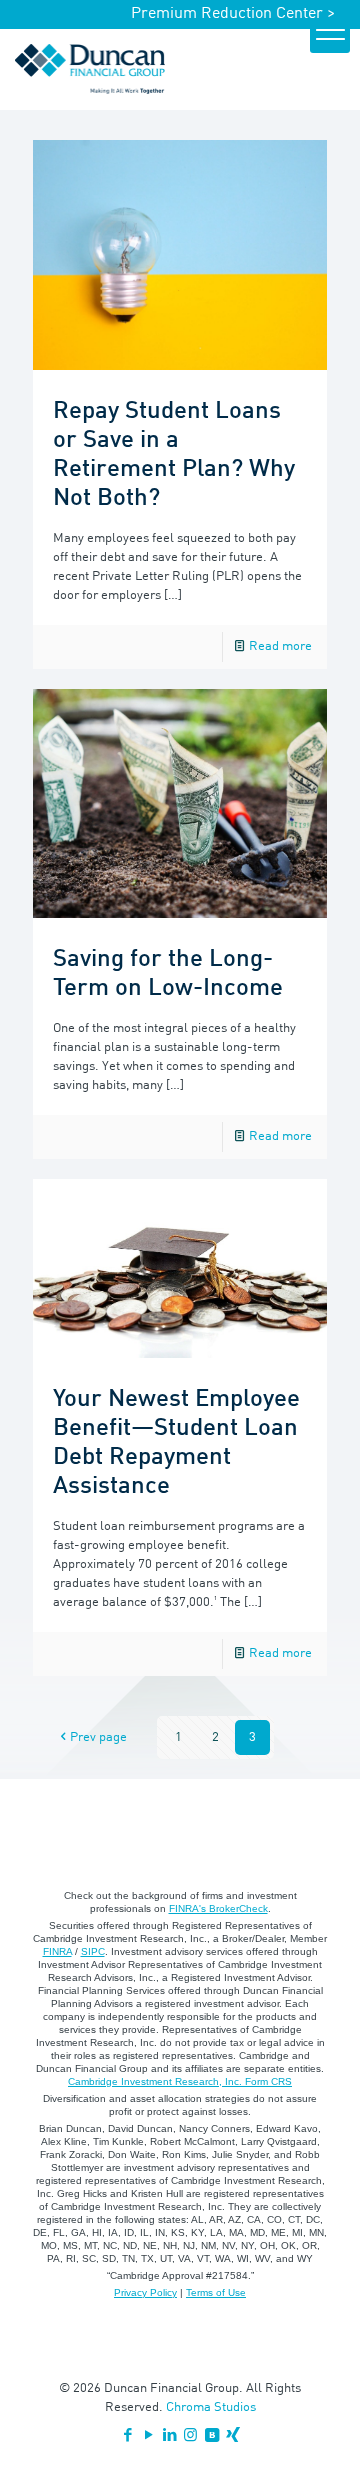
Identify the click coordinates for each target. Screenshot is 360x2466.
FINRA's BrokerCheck (218, 1908)
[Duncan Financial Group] (90, 69)
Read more (280, 646)
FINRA (57, 1951)
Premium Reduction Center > (233, 14)
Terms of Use (216, 2292)
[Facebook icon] (127, 2436)
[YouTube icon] (148, 2436)
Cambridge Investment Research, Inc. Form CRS (180, 2081)
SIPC (93, 1951)
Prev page (98, 1737)
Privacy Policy (145, 2292)
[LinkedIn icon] (169, 2436)
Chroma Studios (211, 2407)
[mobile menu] (330, 33)
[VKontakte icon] (211, 2436)
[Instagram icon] (190, 2436)
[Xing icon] (232, 2436)
